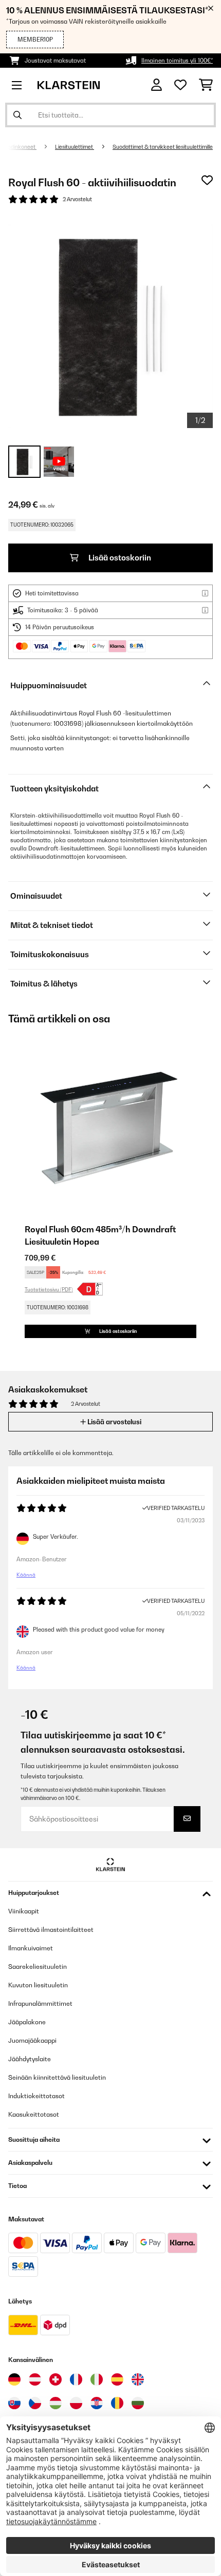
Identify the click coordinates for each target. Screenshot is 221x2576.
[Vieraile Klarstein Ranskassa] (76, 2379)
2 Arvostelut (77, 199)
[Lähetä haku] (17, 115)
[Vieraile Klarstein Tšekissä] (35, 2403)
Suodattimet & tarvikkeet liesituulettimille (163, 147)
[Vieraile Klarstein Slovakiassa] (14, 2403)
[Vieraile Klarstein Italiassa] (97, 2379)
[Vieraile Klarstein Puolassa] (76, 2403)
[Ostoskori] (206, 85)
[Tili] (156, 85)
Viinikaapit (24, 1911)
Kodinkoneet (20, 147)
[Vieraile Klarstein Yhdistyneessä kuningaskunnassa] (138, 2379)
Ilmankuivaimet (31, 1948)
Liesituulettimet (75, 147)
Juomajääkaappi (32, 2040)
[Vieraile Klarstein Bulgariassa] (138, 2403)
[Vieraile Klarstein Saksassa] (14, 2379)
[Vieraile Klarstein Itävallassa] (35, 2379)
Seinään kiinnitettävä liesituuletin (57, 2077)
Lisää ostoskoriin (119, 558)
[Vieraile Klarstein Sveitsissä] (56, 2379)
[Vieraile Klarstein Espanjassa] (117, 2379)
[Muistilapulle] (207, 180)
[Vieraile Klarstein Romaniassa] (117, 2403)
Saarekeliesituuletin (38, 1967)
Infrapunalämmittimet (40, 2003)
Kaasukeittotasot (34, 2114)
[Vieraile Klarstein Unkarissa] (56, 2403)
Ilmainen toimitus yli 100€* (177, 61)
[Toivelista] (180, 85)
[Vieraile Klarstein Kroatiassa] (97, 2403)
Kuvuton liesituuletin (38, 1985)
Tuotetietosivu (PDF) (49, 1289)
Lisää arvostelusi (114, 1422)
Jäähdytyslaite (30, 2059)
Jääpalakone (27, 2022)
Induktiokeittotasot (36, 2096)
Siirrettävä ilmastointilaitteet (51, 1930)
